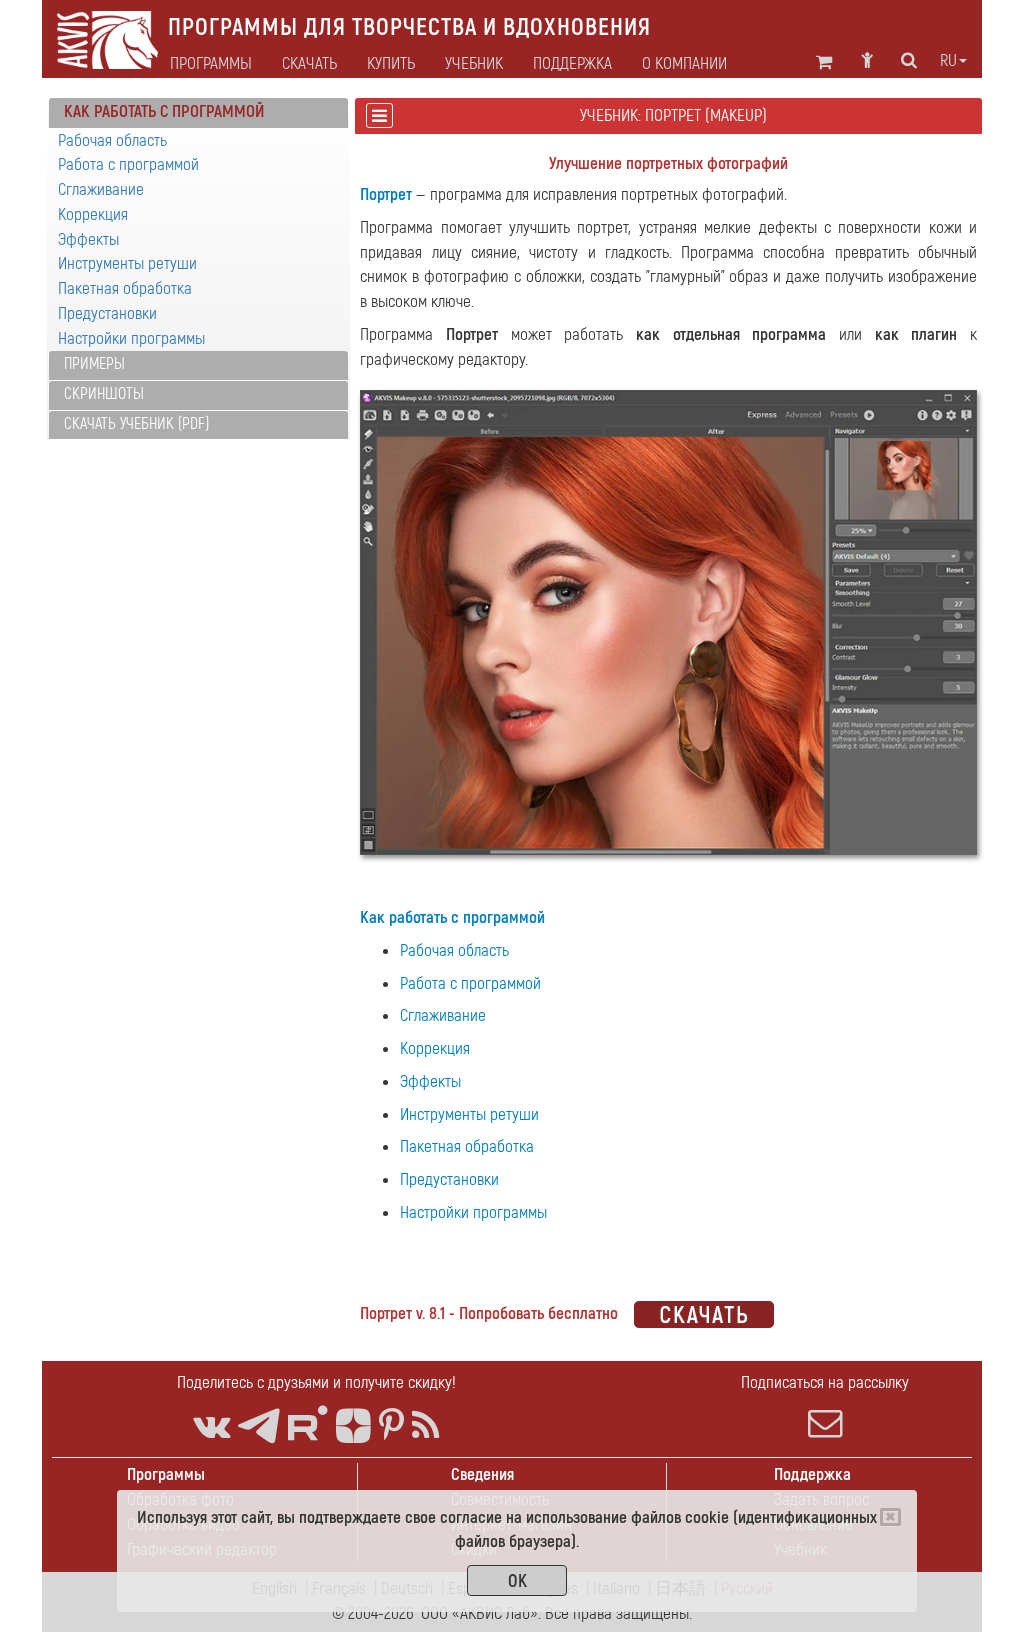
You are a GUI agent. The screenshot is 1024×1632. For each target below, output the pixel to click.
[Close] (890, 1517)
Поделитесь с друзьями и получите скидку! (316, 1382)
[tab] (198, 113)
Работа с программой (128, 164)
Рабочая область (112, 140)
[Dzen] (353, 1426)
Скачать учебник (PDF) (136, 424)
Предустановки (107, 313)
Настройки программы (131, 338)
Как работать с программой (452, 917)
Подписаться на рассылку (825, 1382)
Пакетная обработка (125, 288)
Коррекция (93, 214)
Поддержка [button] (572, 64)
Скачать (309, 64)
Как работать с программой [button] (164, 111)
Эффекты (88, 239)
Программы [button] (211, 64)
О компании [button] (684, 64)
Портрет (386, 194)
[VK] (211, 1426)
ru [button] (948, 61)
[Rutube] (308, 1423)
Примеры (94, 364)
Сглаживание (101, 189)
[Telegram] (259, 1426)
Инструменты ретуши (127, 263)
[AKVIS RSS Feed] (425, 1426)
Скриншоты (104, 394)
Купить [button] (391, 64)
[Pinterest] (391, 1426)
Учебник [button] (474, 64)
